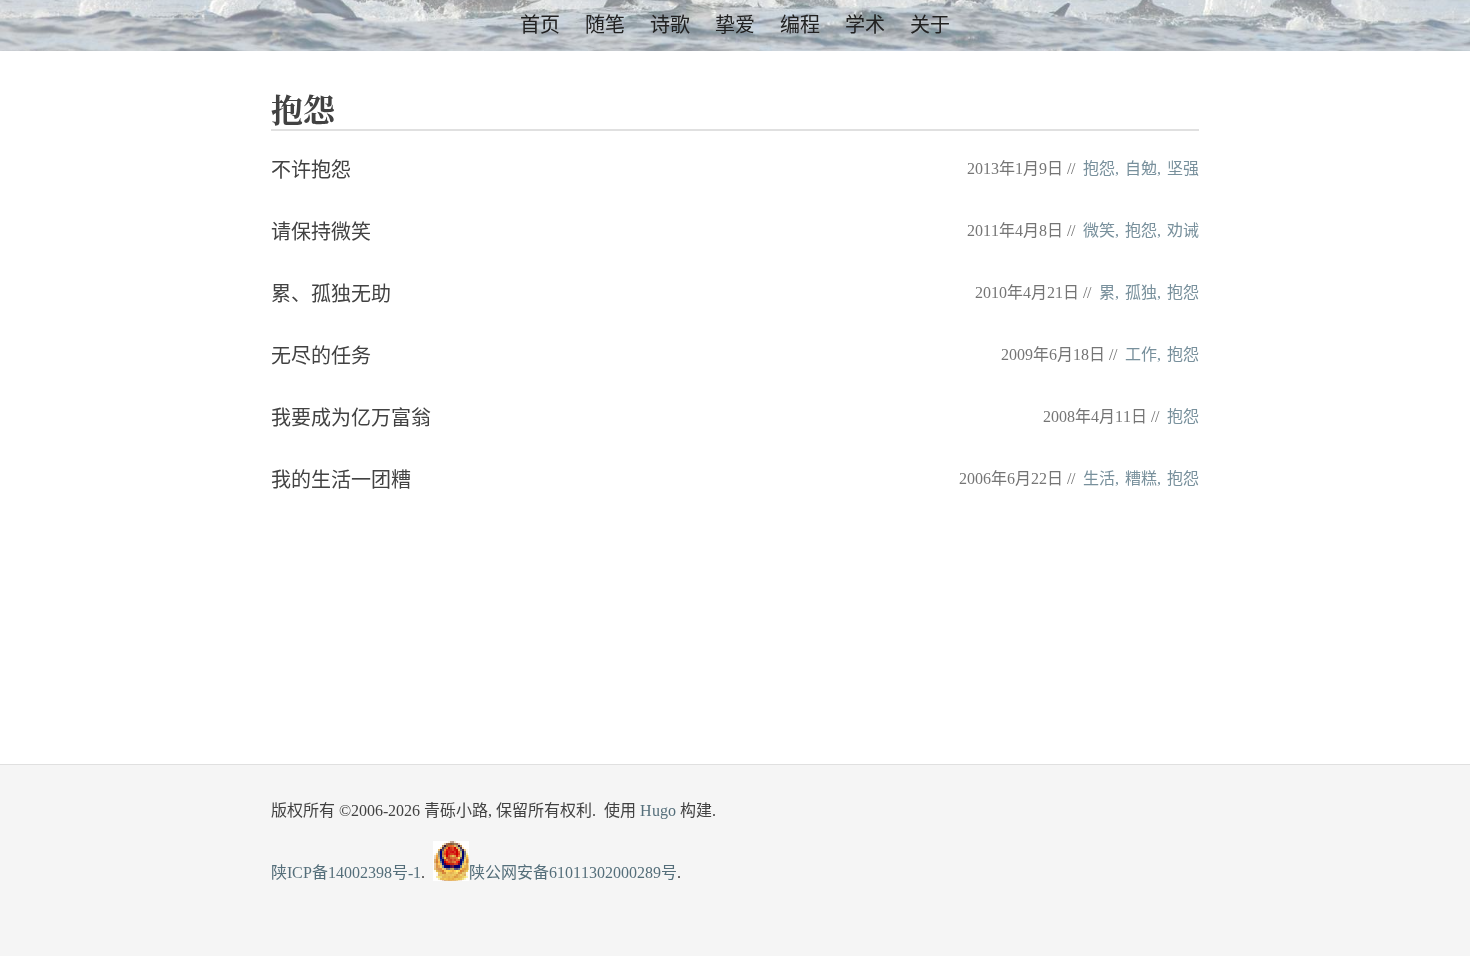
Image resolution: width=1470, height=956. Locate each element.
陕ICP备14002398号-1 (346, 872)
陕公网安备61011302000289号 (573, 872)
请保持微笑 (321, 232)
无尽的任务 (321, 356)
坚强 (1183, 168)
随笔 (605, 25)
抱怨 (1099, 168)
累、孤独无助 (331, 294)
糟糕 (1141, 478)
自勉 (1141, 168)
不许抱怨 (311, 170)
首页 (540, 25)
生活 (1099, 478)
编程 (800, 25)
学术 (865, 25)
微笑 (1099, 230)
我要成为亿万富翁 (351, 418)
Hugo (658, 810)
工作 (1141, 354)
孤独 (1141, 292)
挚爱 (735, 25)
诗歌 (670, 25)
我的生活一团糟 (341, 480)
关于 (930, 25)
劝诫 (1183, 230)
